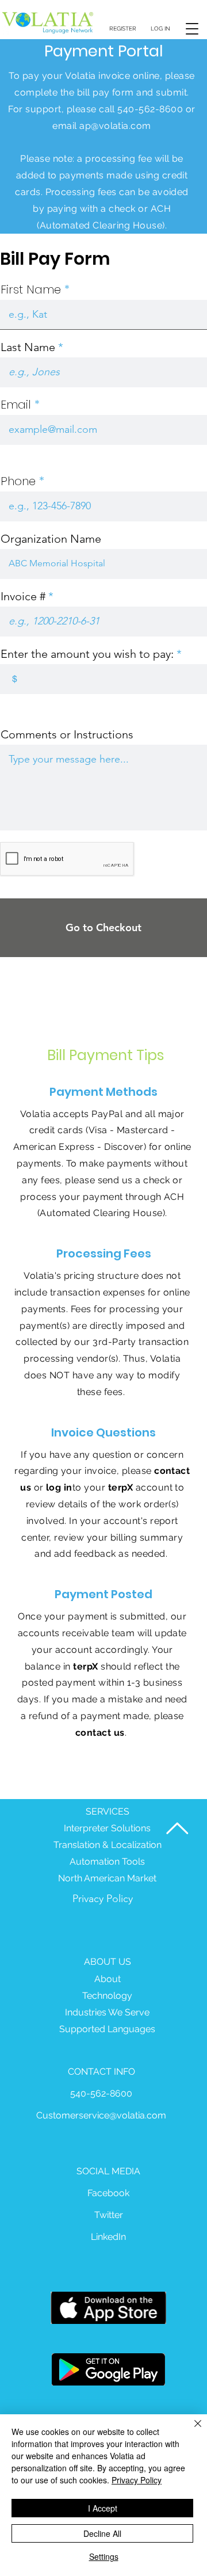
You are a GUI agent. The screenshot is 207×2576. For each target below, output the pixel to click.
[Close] (191, 2430)
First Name (31, 289)
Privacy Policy (103, 1899)
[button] (192, 28)
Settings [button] (104, 2556)
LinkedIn (108, 2237)
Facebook (108, 2193)
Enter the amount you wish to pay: (87, 654)
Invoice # (23, 596)
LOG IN (160, 28)
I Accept (103, 2508)
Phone (18, 481)
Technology (107, 1996)
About (108, 1979)
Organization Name (51, 539)
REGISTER (123, 28)
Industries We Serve (107, 2012)
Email (16, 405)
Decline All (102, 2533)
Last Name (28, 347)
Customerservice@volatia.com (101, 2115)
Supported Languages (107, 2029)
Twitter (109, 2215)
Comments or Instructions (67, 734)
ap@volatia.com (115, 126)
